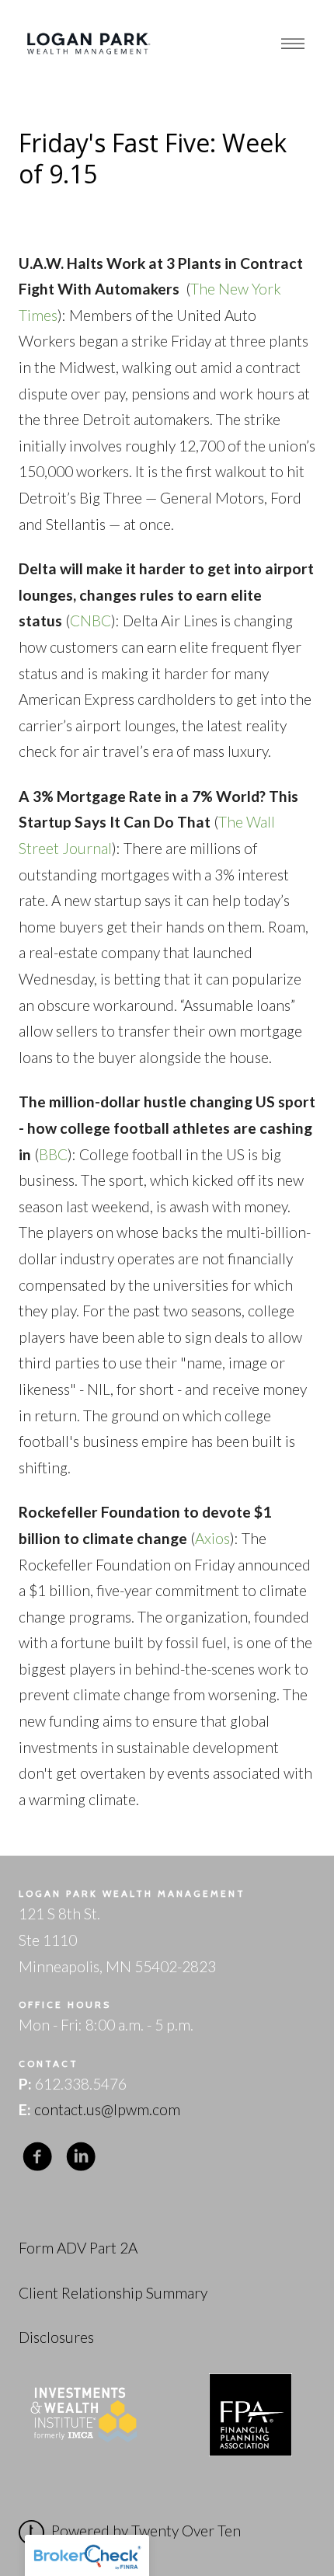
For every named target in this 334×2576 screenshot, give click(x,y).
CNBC (90, 620)
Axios (212, 1538)
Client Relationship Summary (113, 2293)
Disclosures (56, 2337)
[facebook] (37, 2157)
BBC (53, 1154)
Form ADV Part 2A (78, 2248)
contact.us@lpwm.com (107, 2109)
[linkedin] (81, 2157)
